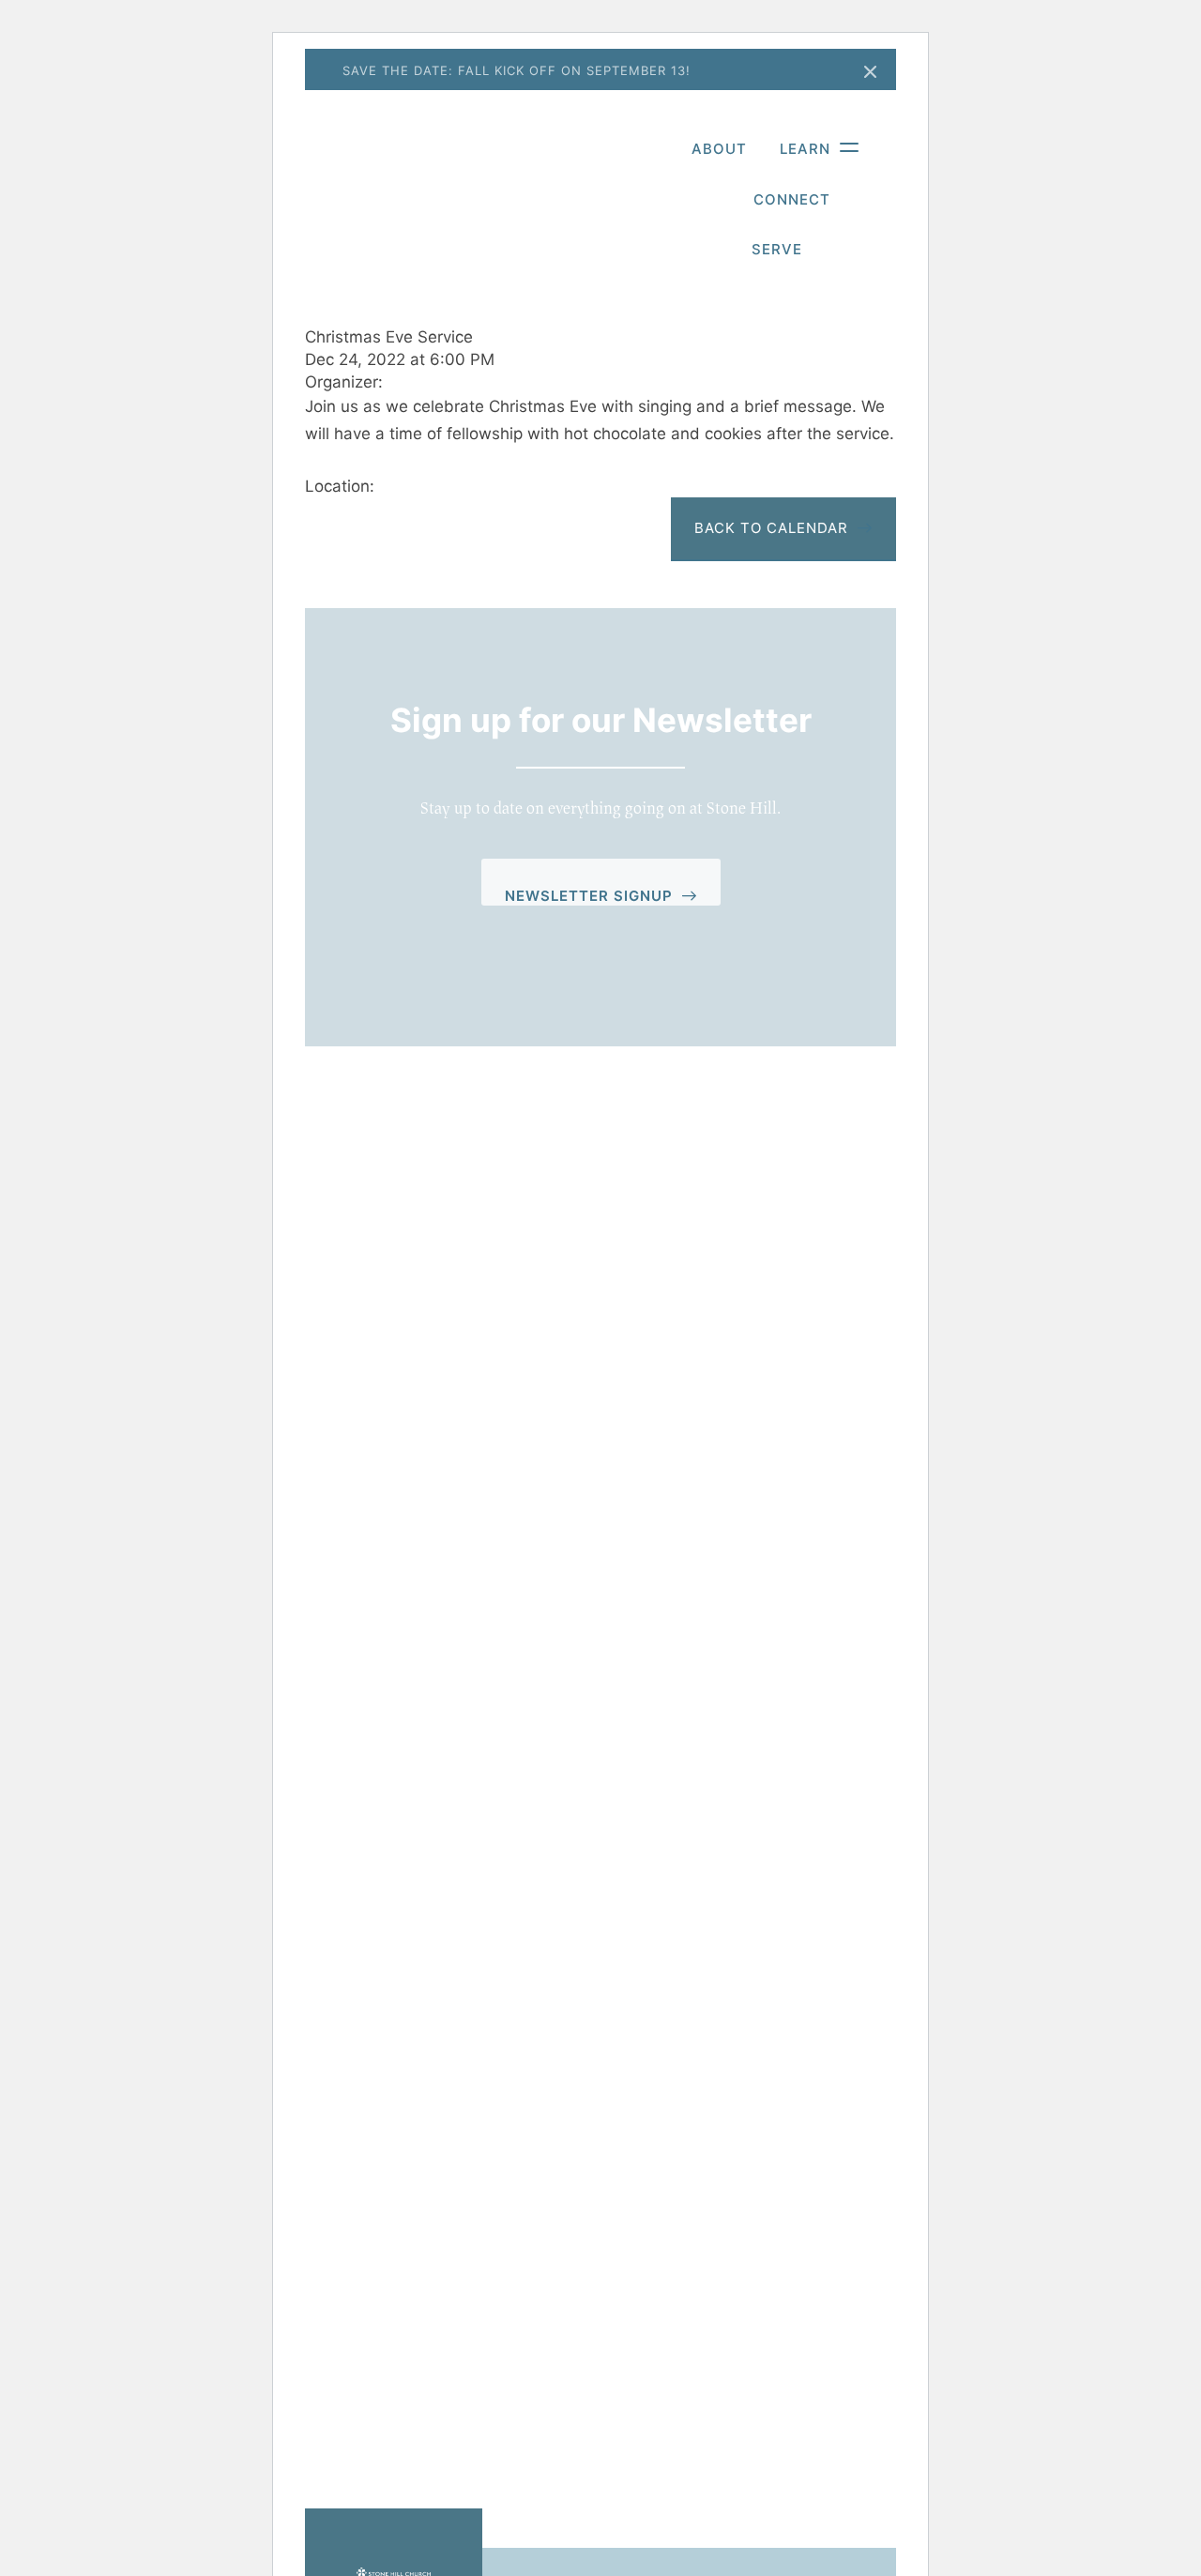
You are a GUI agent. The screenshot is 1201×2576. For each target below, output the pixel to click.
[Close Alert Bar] (871, 73)
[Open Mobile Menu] (840, 144)
